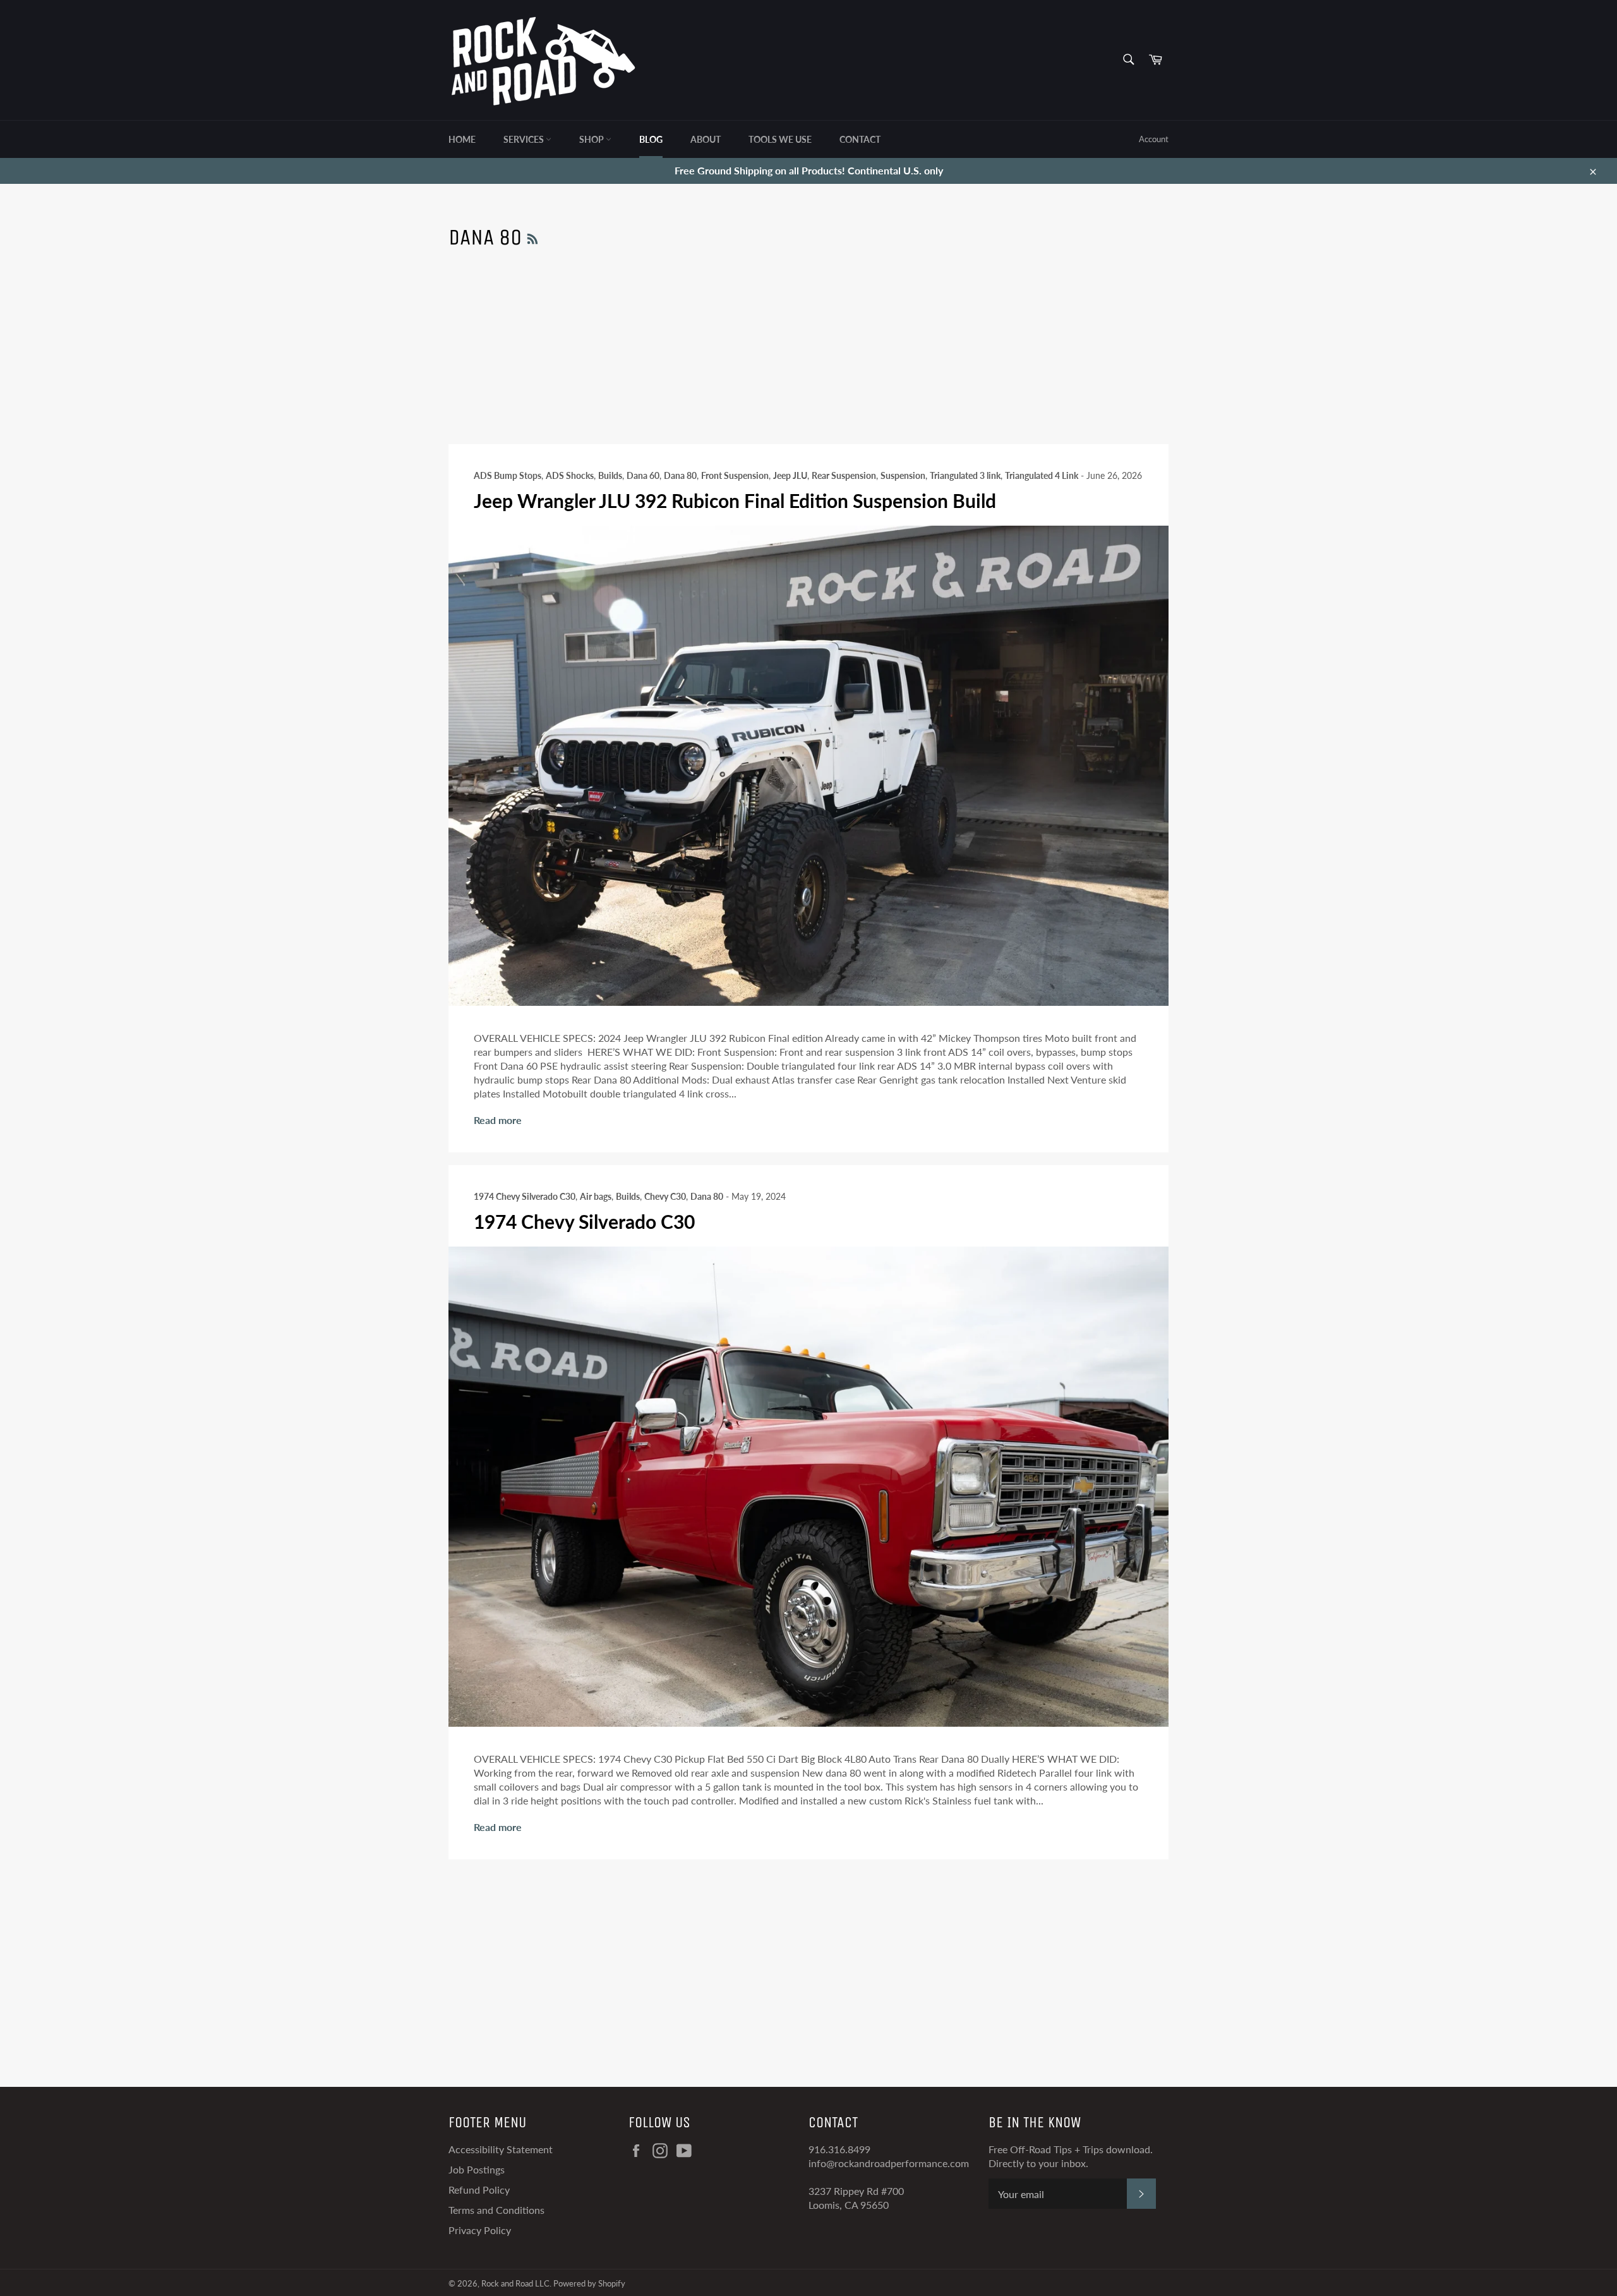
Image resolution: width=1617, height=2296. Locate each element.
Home (462, 139)
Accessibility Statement (501, 2149)
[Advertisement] (808, 356)
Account (1154, 139)
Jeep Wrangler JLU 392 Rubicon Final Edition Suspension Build (735, 500)
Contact (860, 139)
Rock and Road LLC (515, 2283)
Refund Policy (479, 2190)
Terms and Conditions (496, 2210)
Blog (651, 139)
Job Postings (477, 2169)
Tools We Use (780, 139)
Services (525, 139)
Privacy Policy (480, 2230)
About (706, 139)
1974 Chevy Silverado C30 (584, 1221)
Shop (592, 139)
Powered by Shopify (589, 2283)
